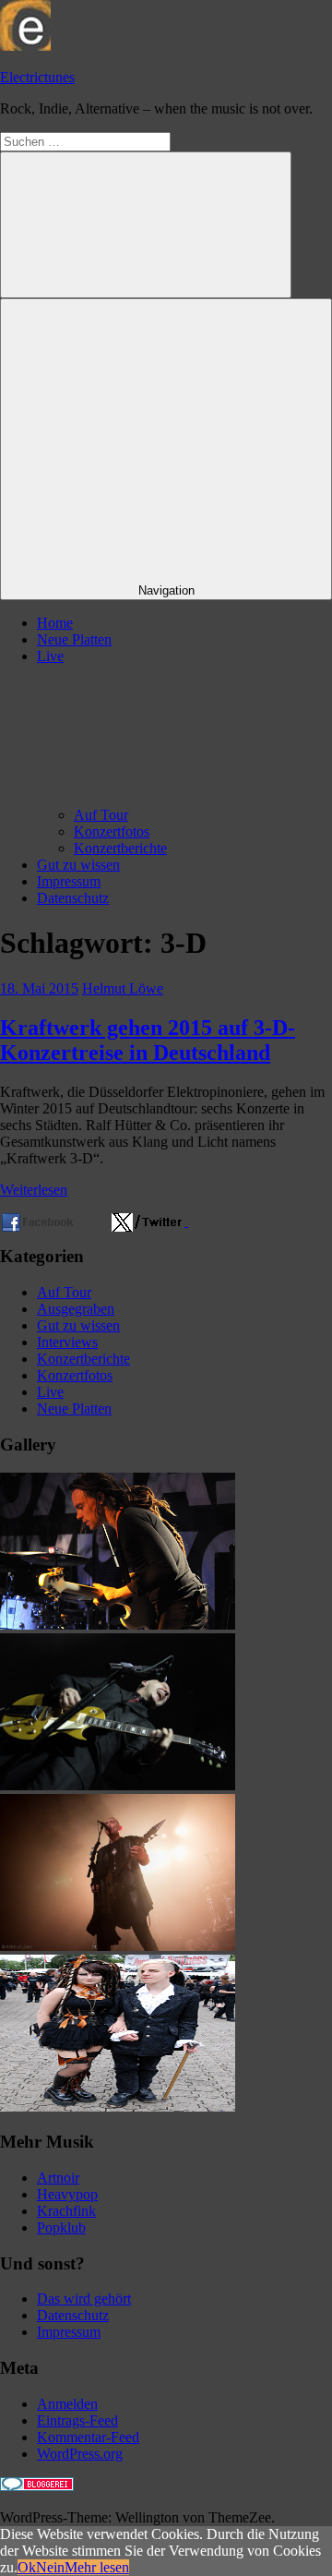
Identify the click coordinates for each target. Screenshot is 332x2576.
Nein (50, 2567)
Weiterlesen (34, 1190)
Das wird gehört (84, 2299)
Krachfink (66, 2211)
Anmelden (67, 2404)
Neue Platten (74, 639)
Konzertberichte (120, 848)
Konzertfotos (112, 831)
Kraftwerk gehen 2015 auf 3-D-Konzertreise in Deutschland (148, 1040)
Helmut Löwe (123, 988)
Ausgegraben (76, 1309)
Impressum (69, 881)
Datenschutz (73, 898)
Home (55, 623)
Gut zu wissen (78, 865)
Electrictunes (37, 77)
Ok (27, 2567)
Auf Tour (101, 815)
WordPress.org (80, 2454)
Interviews (67, 1342)
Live (50, 1392)
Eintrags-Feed (77, 2420)
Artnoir (58, 2178)
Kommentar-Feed (88, 2437)
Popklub (61, 2227)
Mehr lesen (97, 2567)
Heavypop (67, 2194)
